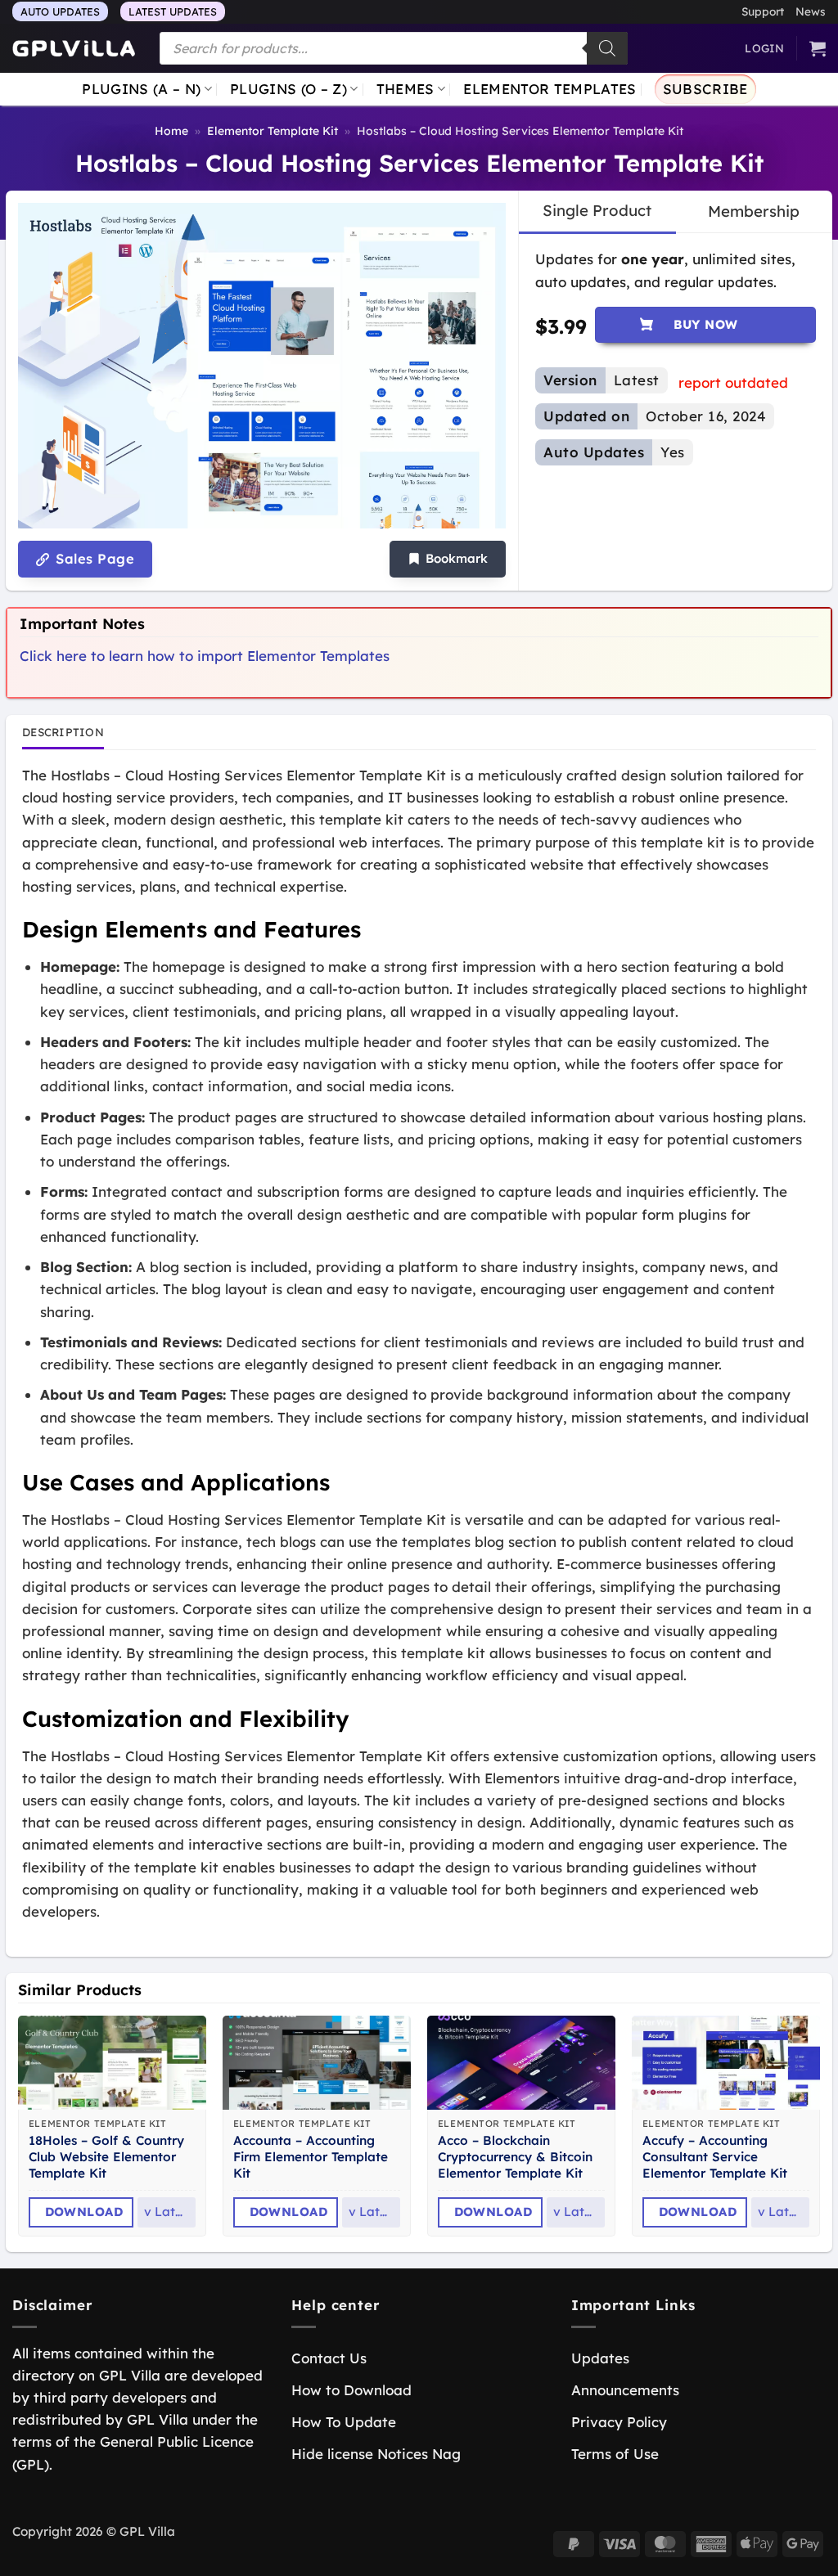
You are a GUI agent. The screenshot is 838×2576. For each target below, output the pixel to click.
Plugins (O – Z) (288, 89)
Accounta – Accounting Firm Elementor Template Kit (311, 2157)
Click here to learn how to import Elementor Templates (205, 656)
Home (171, 131)
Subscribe (705, 89)
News (811, 11)
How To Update (344, 2422)
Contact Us (329, 2358)
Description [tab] (63, 732)
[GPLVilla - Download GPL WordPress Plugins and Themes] (74, 49)
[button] (448, 559)
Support (763, 11)
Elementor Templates (550, 89)
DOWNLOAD (84, 2212)
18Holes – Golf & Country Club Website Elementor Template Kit (106, 2157)
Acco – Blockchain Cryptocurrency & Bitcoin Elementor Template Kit (515, 2157)
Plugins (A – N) (141, 89)
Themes (405, 89)
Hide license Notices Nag (376, 2454)
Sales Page (93, 559)
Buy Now (706, 324)
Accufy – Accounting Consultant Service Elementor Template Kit (715, 2157)
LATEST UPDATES (173, 11)
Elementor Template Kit (273, 131)
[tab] (597, 211)
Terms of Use (615, 2454)
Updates (600, 2358)
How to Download (351, 2390)
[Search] (607, 48)
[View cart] (818, 48)
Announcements (625, 2390)
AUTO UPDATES (60, 11)
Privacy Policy (619, 2422)
